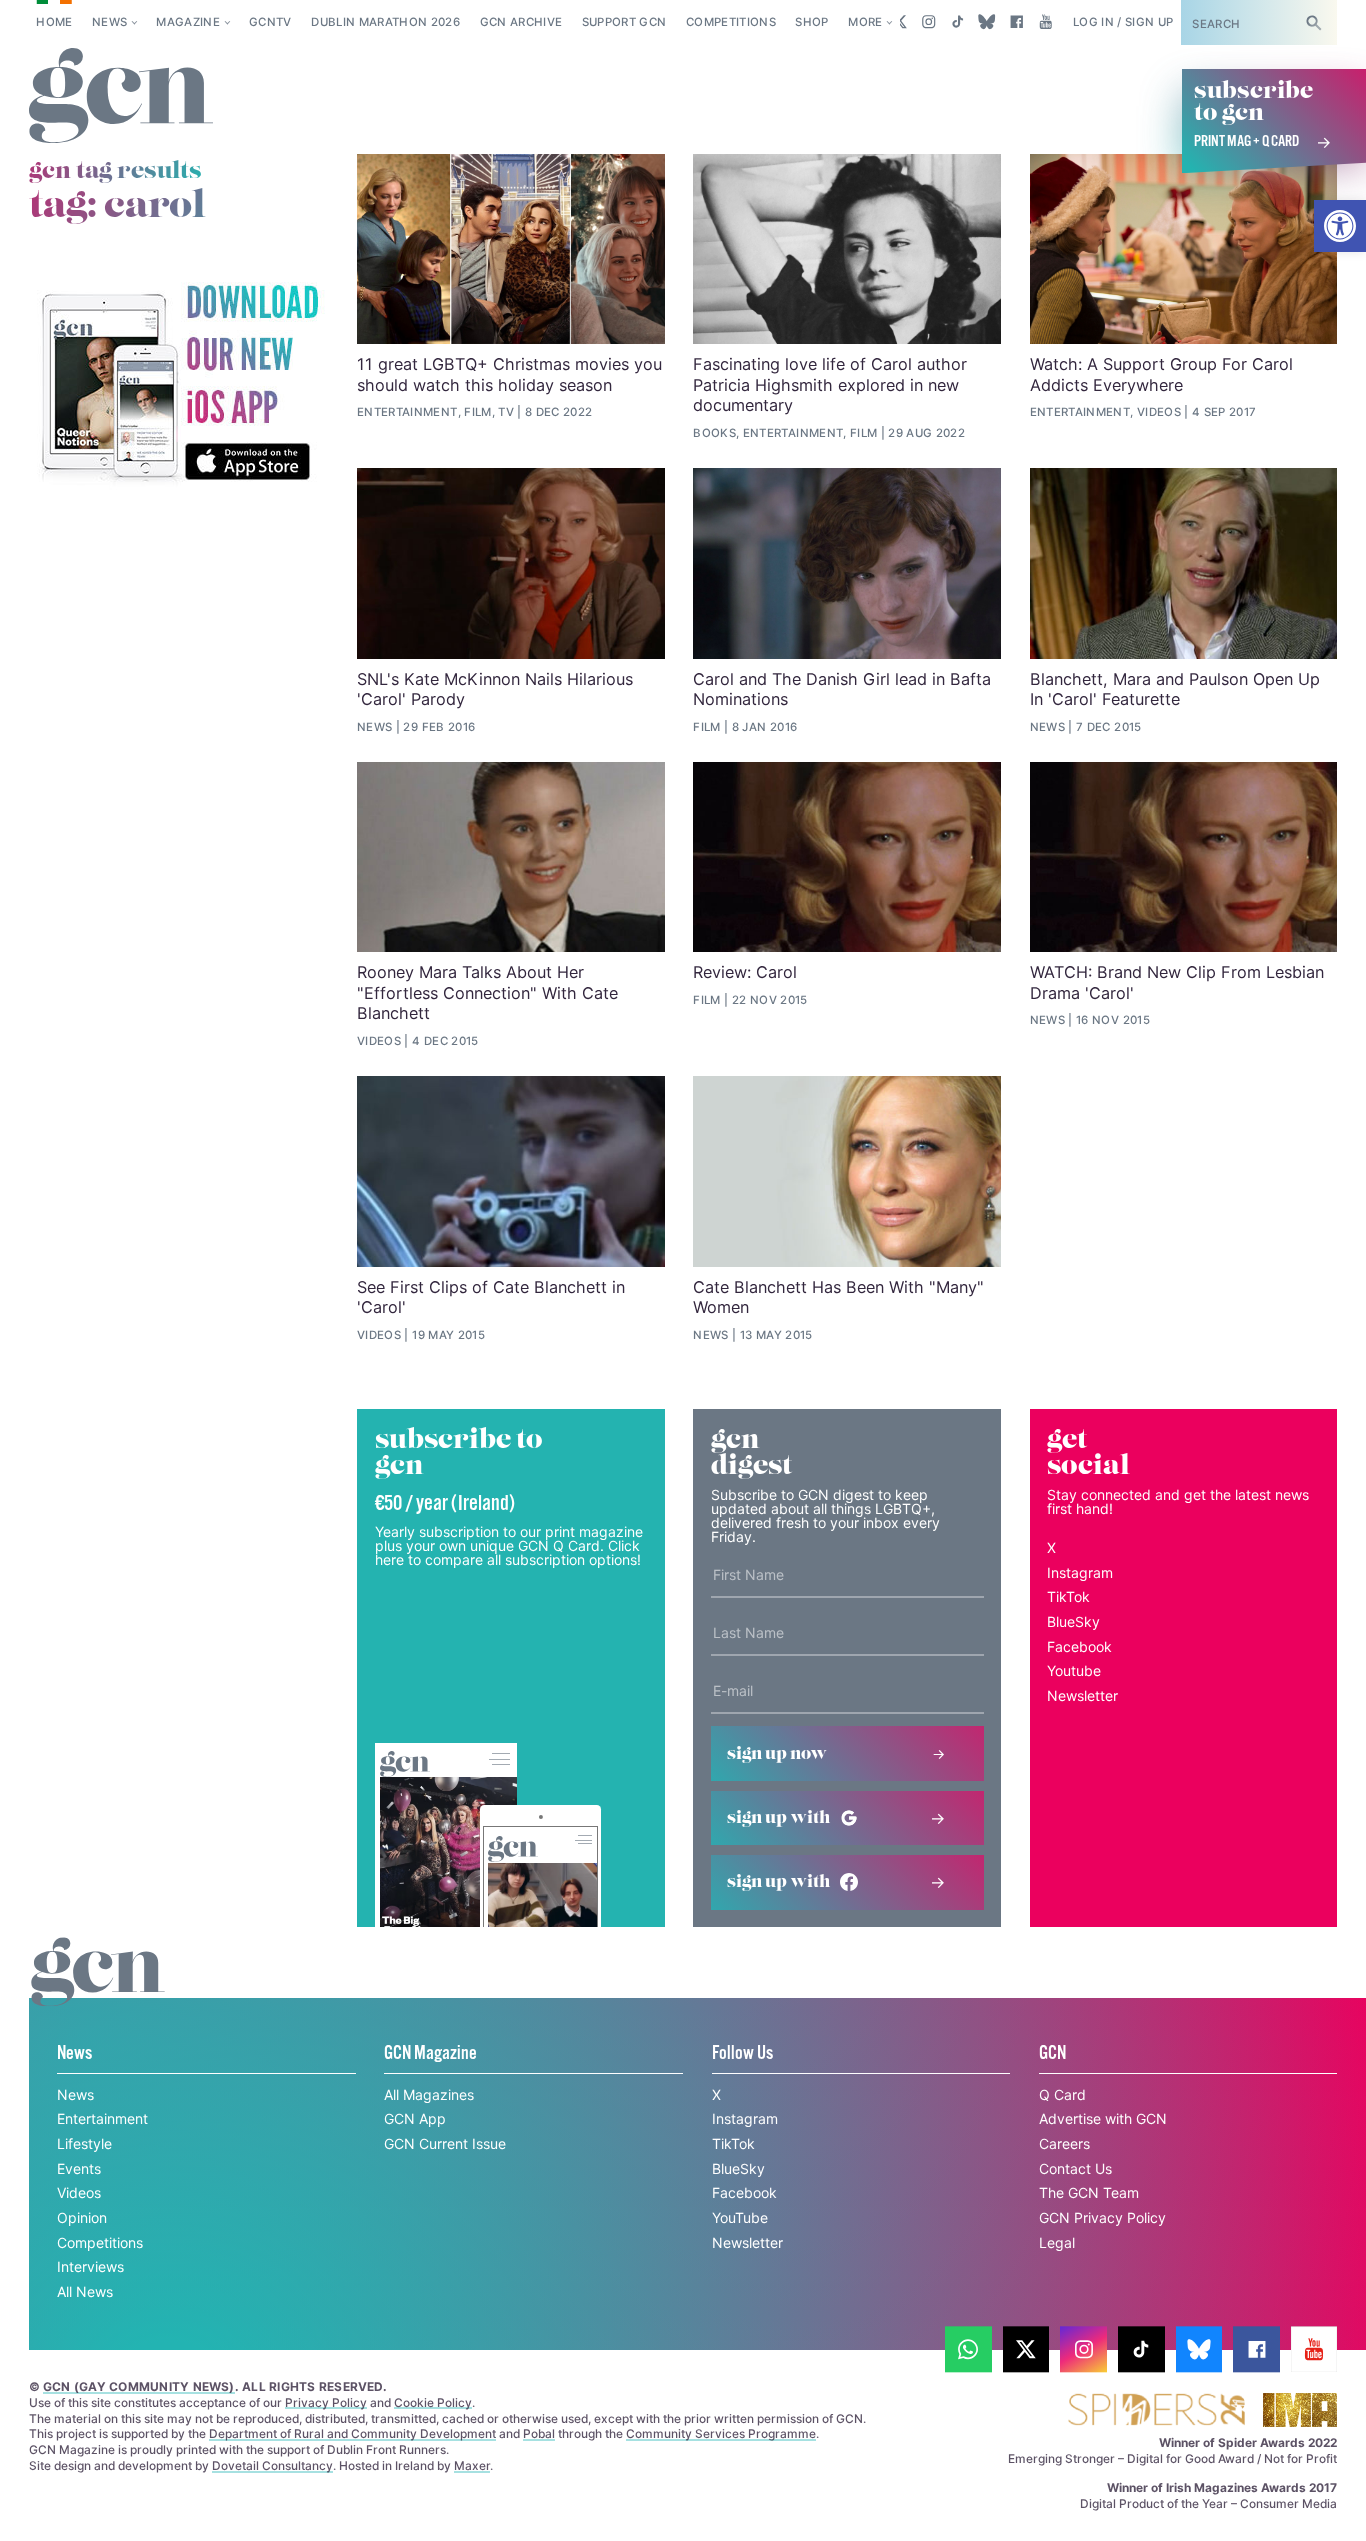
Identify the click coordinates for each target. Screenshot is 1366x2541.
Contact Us (1075, 2168)
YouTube (740, 2217)
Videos (79, 2192)
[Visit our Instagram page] (928, 22)
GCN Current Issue (445, 2143)
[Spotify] (179, 384)
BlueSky (1073, 1621)
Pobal (539, 2433)
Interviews (90, 2266)
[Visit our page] (968, 2349)
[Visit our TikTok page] (957, 22)
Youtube (1074, 1670)
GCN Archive (521, 22)
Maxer (472, 2465)
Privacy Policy (326, 2402)
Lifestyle (84, 2143)
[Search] (1314, 22)
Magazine (188, 22)
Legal (1057, 2242)
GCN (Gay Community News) (139, 2386)
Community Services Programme (721, 2433)
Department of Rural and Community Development (352, 2433)
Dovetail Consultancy (272, 2465)
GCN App (415, 2118)
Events (79, 2168)
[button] (1340, 226)
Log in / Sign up (1123, 22)
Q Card (1062, 2094)
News (109, 22)
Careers (1064, 2143)
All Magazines (429, 2094)
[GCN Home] (121, 96)
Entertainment (102, 2118)
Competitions (731, 22)
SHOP (811, 22)
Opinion (82, 2217)
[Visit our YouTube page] (1045, 22)
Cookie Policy (433, 2402)
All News (85, 2291)
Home (54, 22)
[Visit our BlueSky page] (987, 22)
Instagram (1080, 1572)
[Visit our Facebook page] (1016, 22)
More (865, 22)
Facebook (1079, 1646)
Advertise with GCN (1103, 2118)
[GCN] (98, 1990)
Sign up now (777, 1754)
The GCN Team (1089, 2192)
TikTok (1068, 1596)
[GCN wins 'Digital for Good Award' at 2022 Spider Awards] (1156, 2411)
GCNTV (270, 22)
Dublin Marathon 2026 (385, 22)
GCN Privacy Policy (1102, 2217)
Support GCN (624, 22)
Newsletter (1082, 1695)
